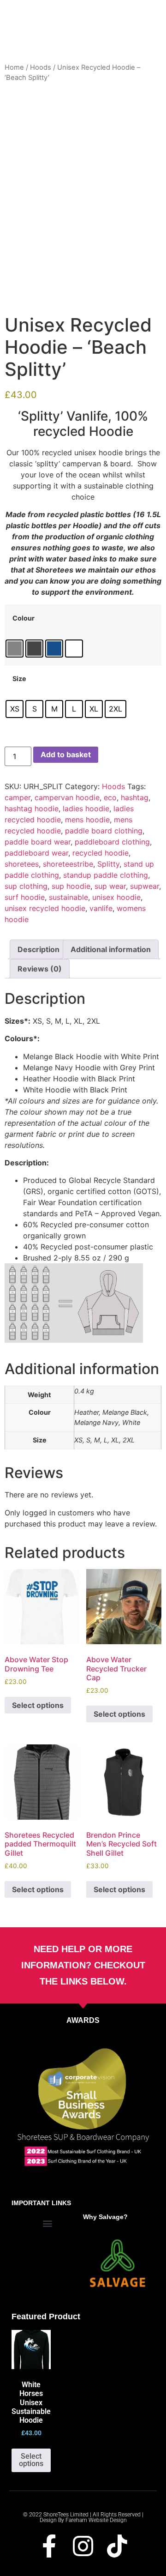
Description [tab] (39, 949)
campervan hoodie (67, 797)
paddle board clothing (104, 831)
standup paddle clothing (106, 875)
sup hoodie (71, 886)
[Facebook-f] (49, 2546)
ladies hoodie (86, 808)
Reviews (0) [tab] (40, 969)
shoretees (22, 864)
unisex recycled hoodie (45, 908)
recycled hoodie (101, 853)
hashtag (135, 797)
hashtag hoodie (32, 808)
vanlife (101, 908)
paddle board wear (38, 842)
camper (18, 797)
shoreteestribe (68, 864)
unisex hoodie (116, 897)
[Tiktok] (117, 2546)
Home (14, 67)
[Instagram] (83, 2546)
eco (110, 797)
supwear (145, 886)
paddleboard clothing (112, 842)
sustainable (68, 897)
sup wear (110, 886)
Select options (38, 1705)
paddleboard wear (36, 853)
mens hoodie (87, 820)
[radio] (15, 649)
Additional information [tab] (111, 949)
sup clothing (26, 886)
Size (19, 679)
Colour (24, 618)
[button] (47, 2223)
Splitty (108, 864)
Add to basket (66, 754)
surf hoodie (25, 897)
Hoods (41, 67)
